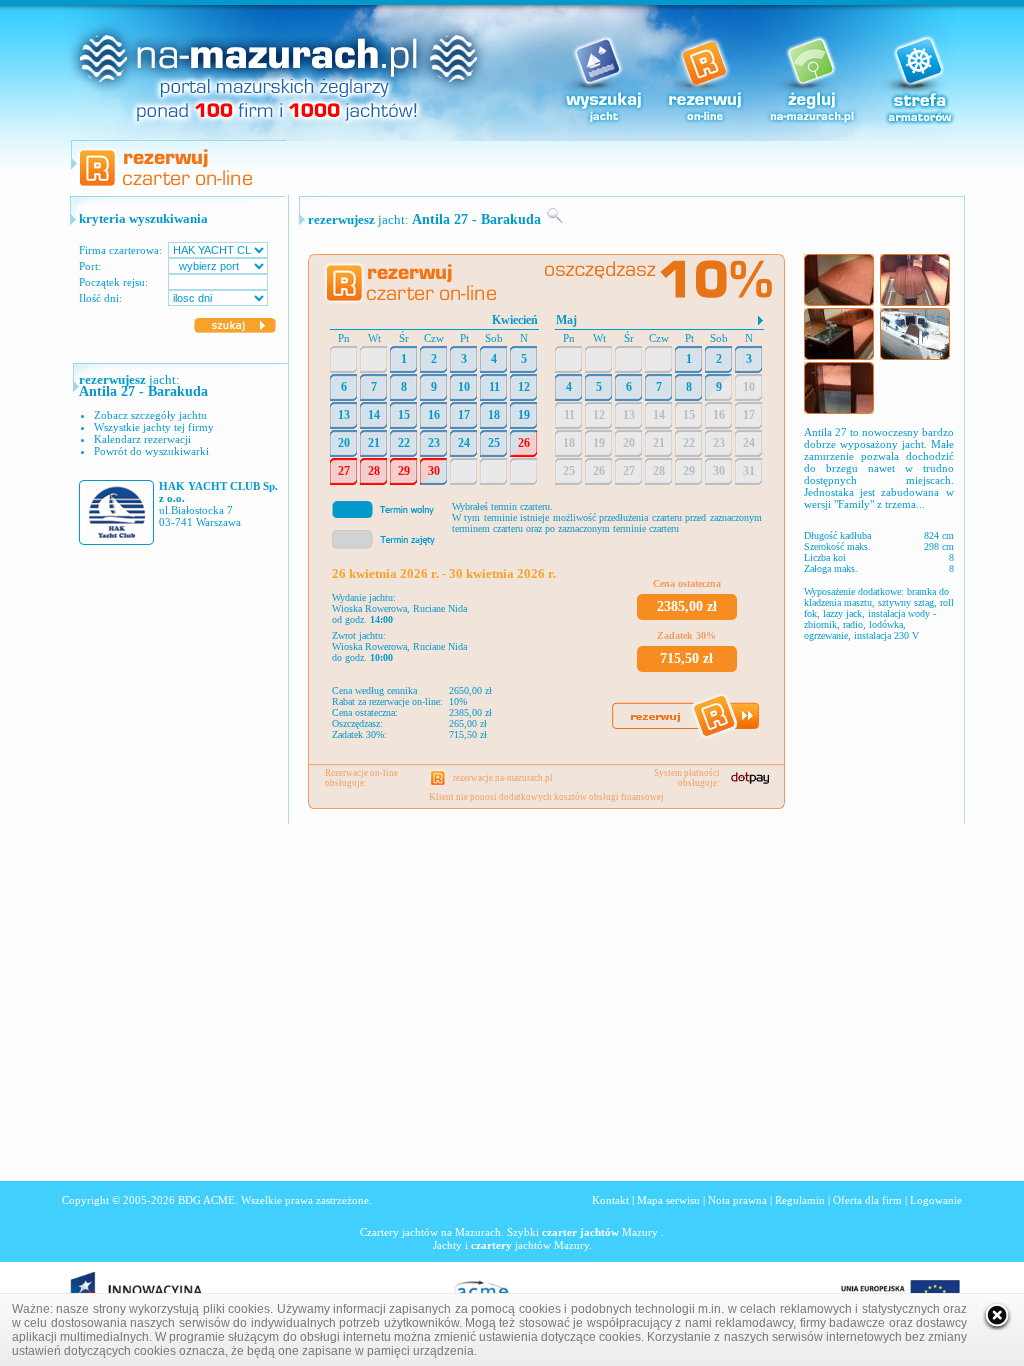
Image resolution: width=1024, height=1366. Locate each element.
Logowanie (936, 1200)
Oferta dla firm (867, 1200)
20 (344, 443)
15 (404, 415)
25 (494, 443)
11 (494, 387)
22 (404, 443)
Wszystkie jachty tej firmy (154, 427)
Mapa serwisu (668, 1200)
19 (524, 415)
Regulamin (800, 1200)
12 (524, 387)
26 (524, 443)
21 (374, 443)
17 (464, 415)
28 (374, 471)
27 (344, 471)
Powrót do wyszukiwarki (151, 451)
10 (464, 387)
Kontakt (610, 1200)
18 (494, 415)
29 (404, 471)
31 (749, 471)
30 (434, 471)
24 (464, 443)
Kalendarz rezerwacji (142, 439)
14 (374, 415)
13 (344, 415)
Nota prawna (737, 1200)
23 (434, 443)
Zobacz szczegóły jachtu (150, 415)
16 (434, 415)
